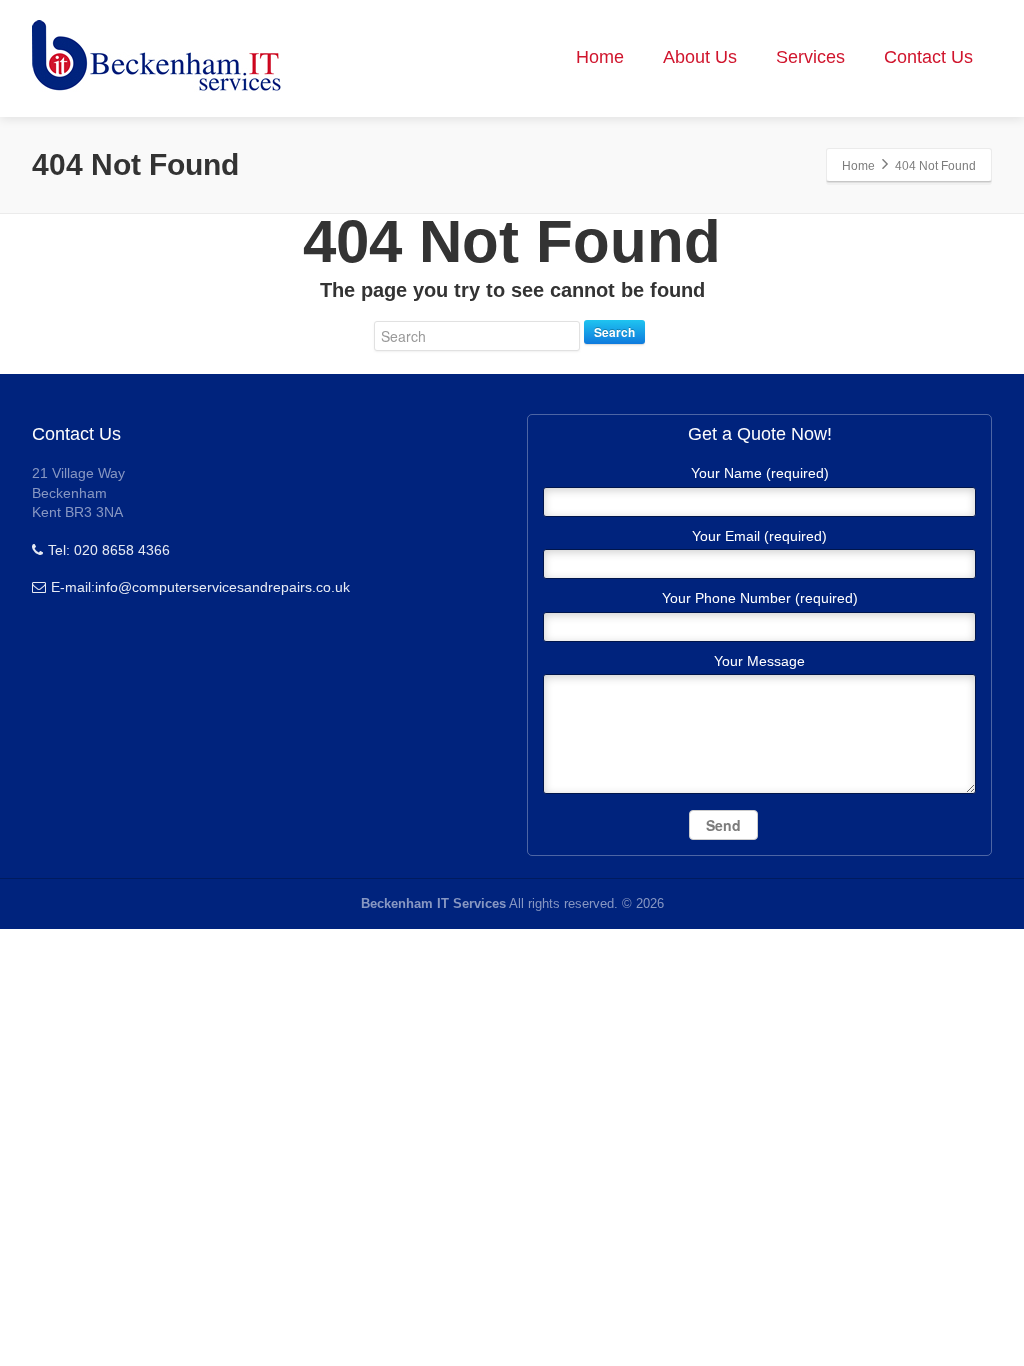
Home (600, 57)
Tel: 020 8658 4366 (109, 550)
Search (614, 332)
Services (810, 57)
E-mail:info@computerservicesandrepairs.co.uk (200, 587)
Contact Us (928, 57)
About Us (700, 57)
